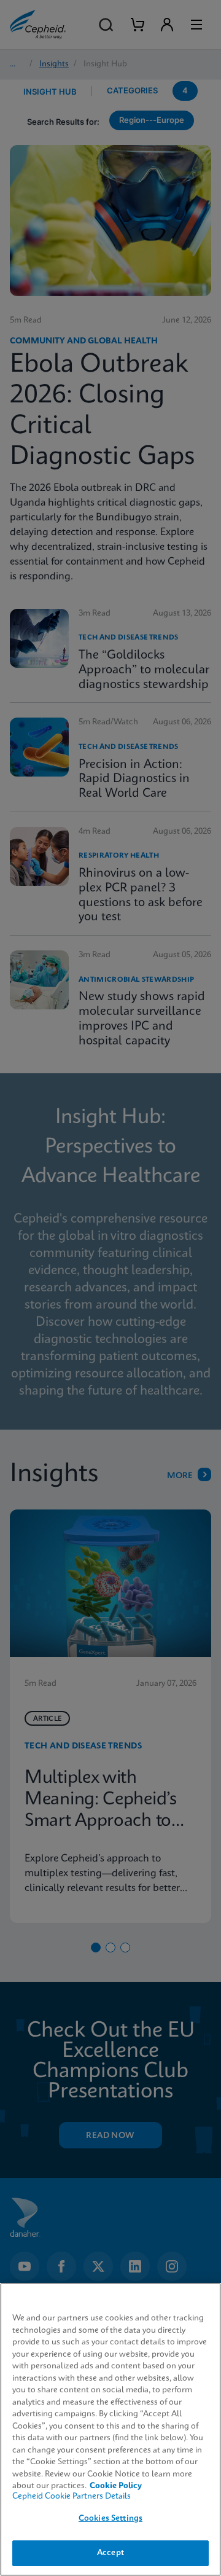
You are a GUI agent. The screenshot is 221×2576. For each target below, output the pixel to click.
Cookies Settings (110, 2519)
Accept (110, 2553)
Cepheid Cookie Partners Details (72, 2496)
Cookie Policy (116, 2486)
